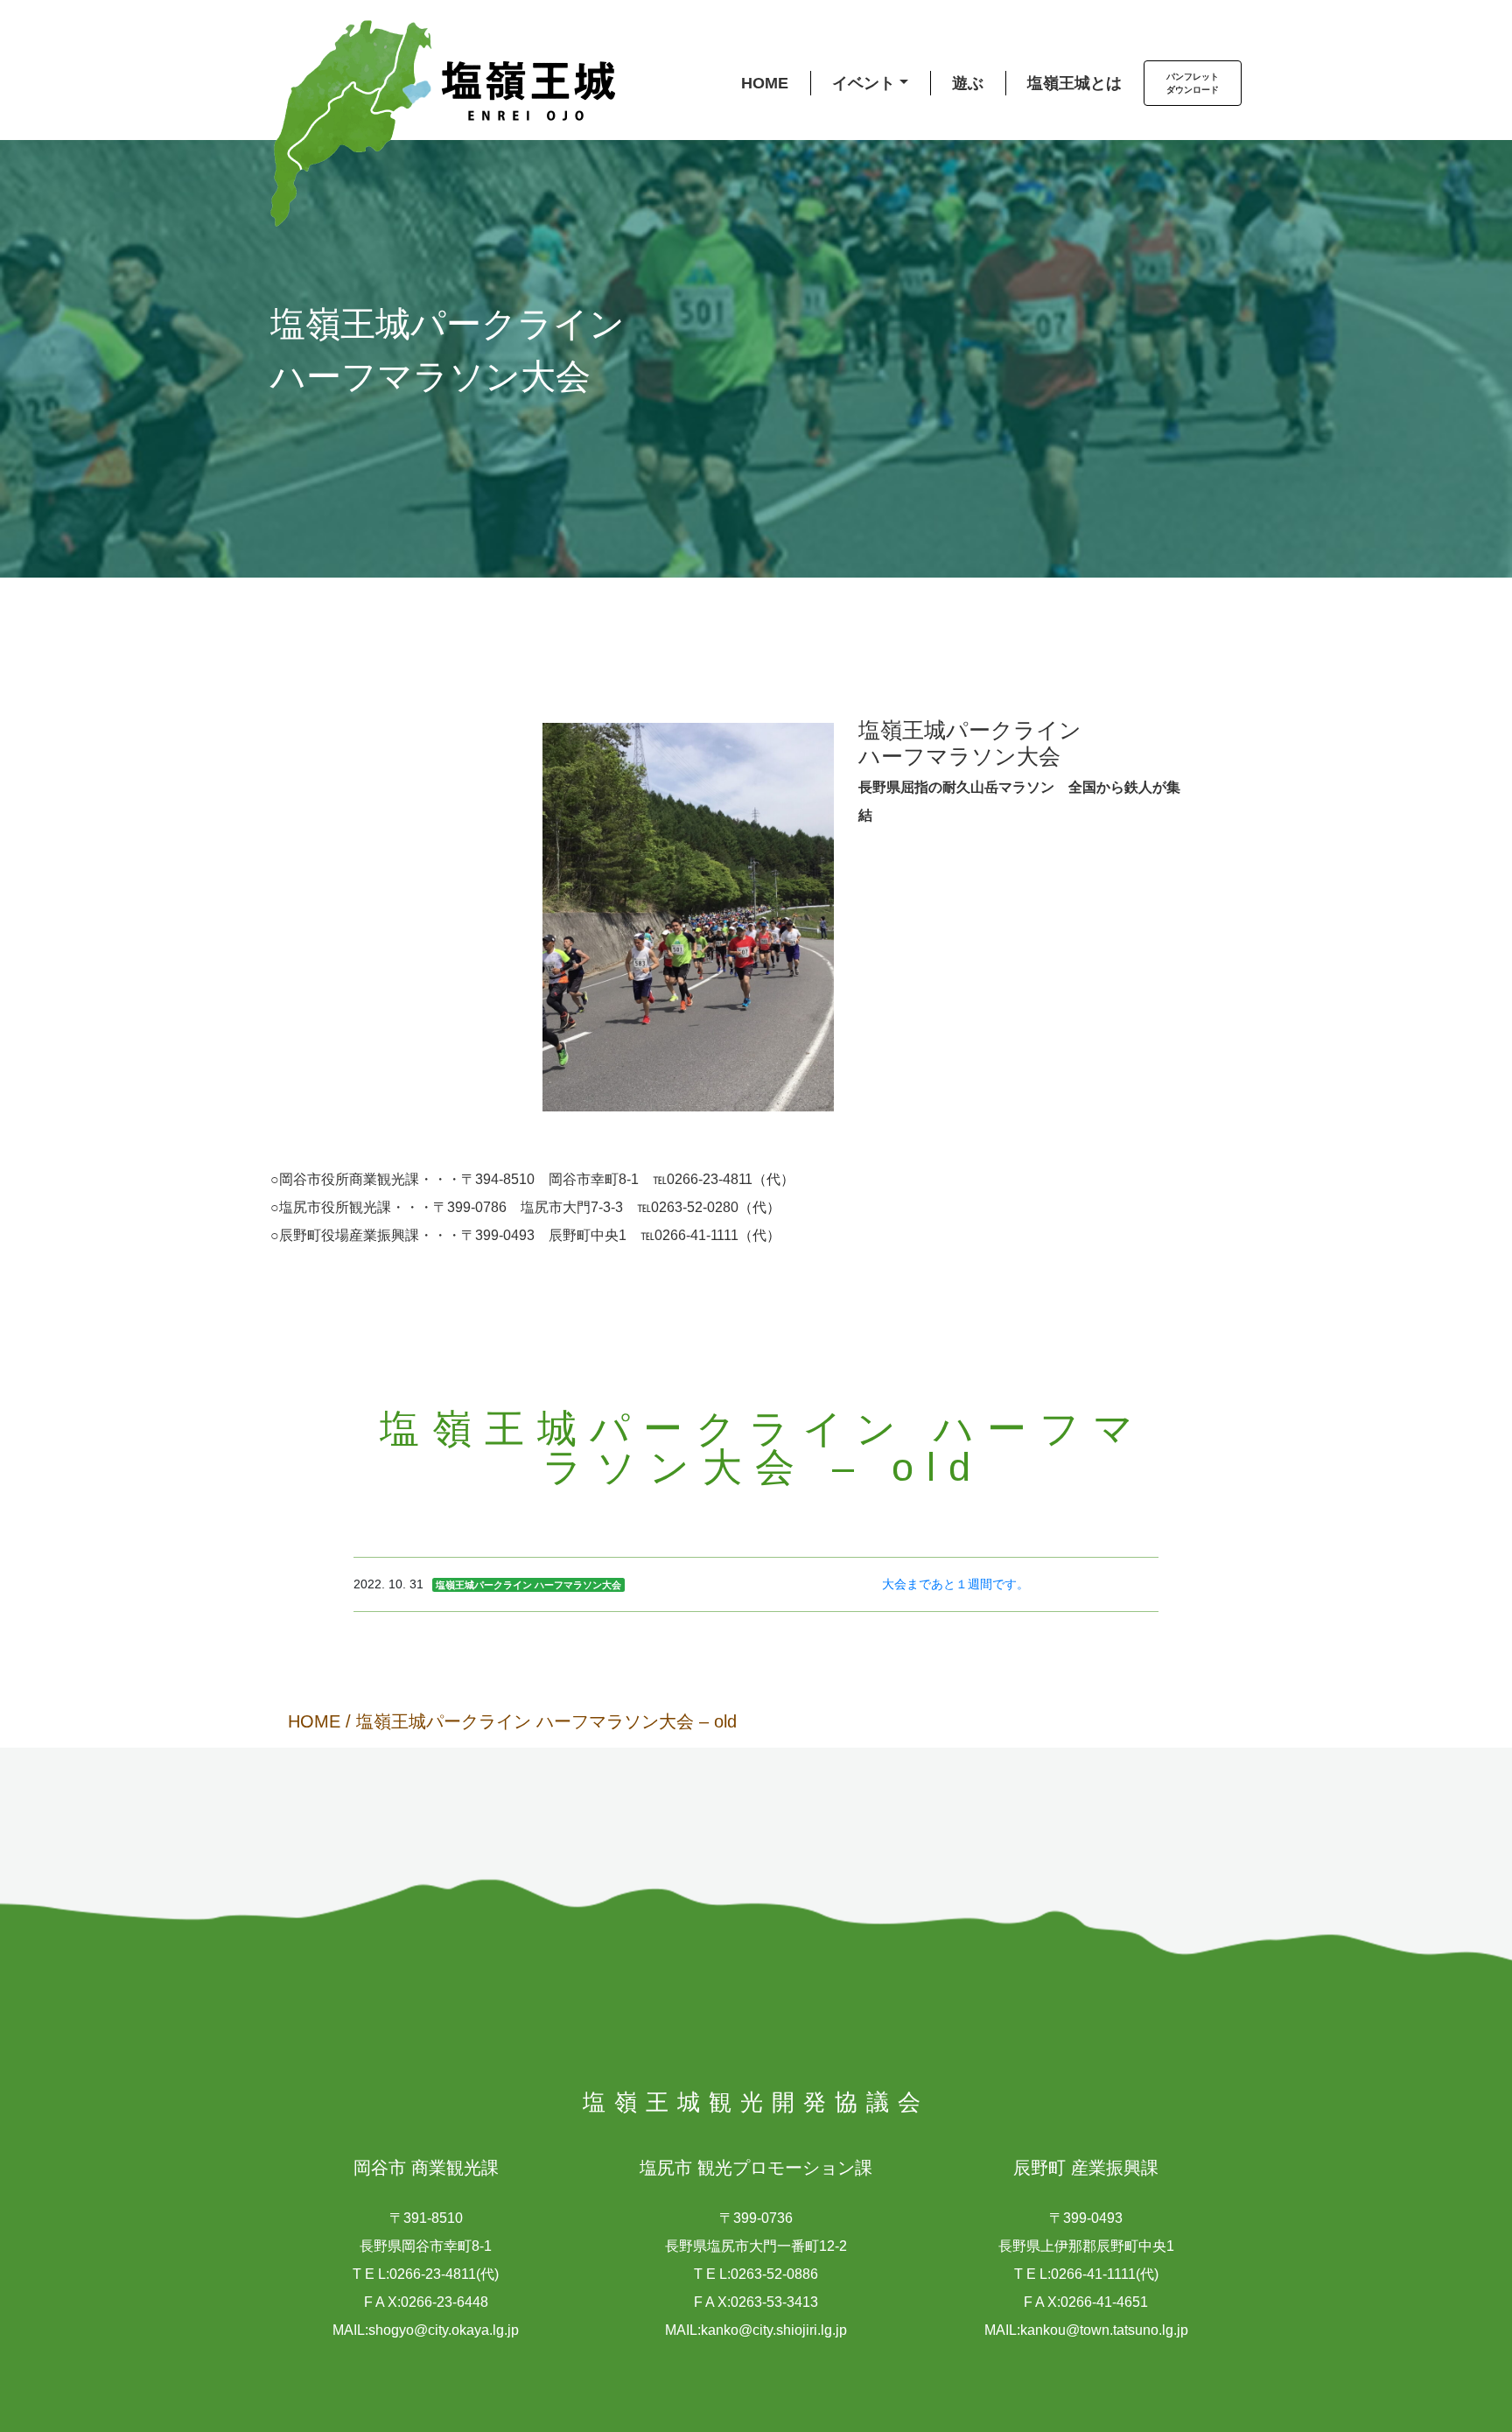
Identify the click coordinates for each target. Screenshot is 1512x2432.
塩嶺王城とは (1074, 83)
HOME (765, 83)
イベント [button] (864, 83)
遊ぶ (968, 83)
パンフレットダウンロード (1193, 83)
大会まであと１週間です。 (955, 1584)
